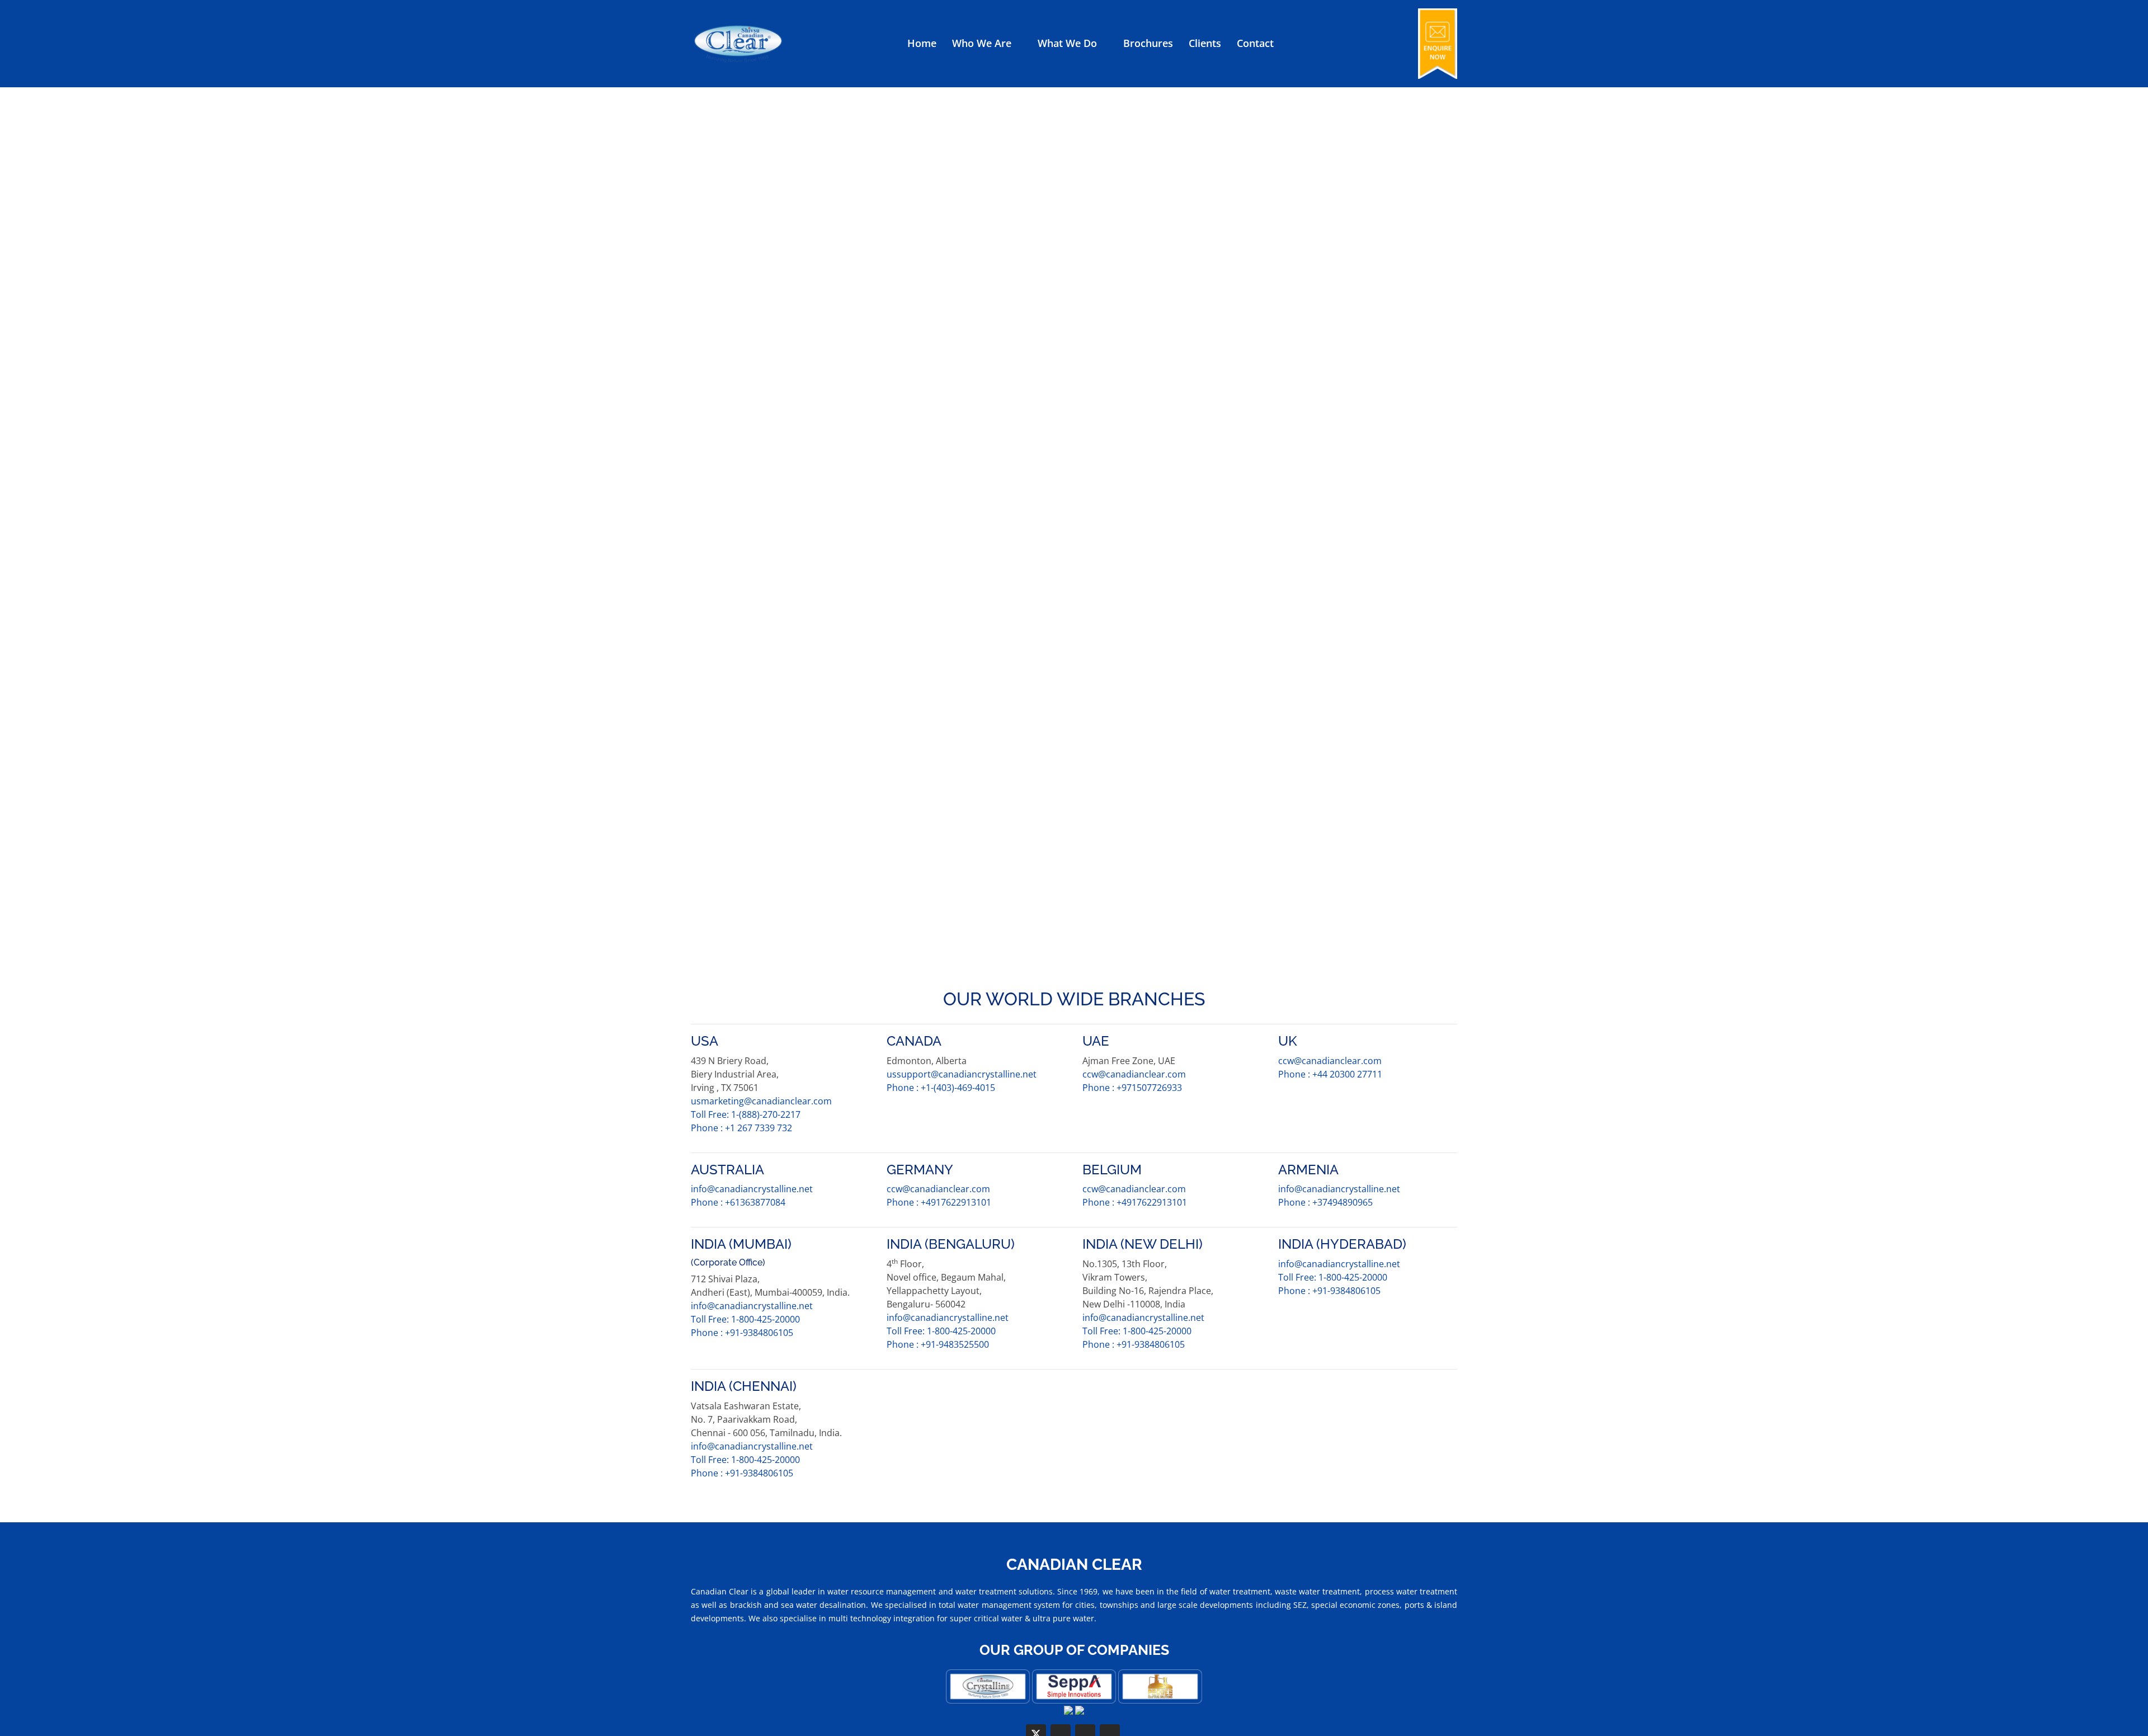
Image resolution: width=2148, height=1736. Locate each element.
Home (922, 43)
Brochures (1148, 43)
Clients (1205, 43)
